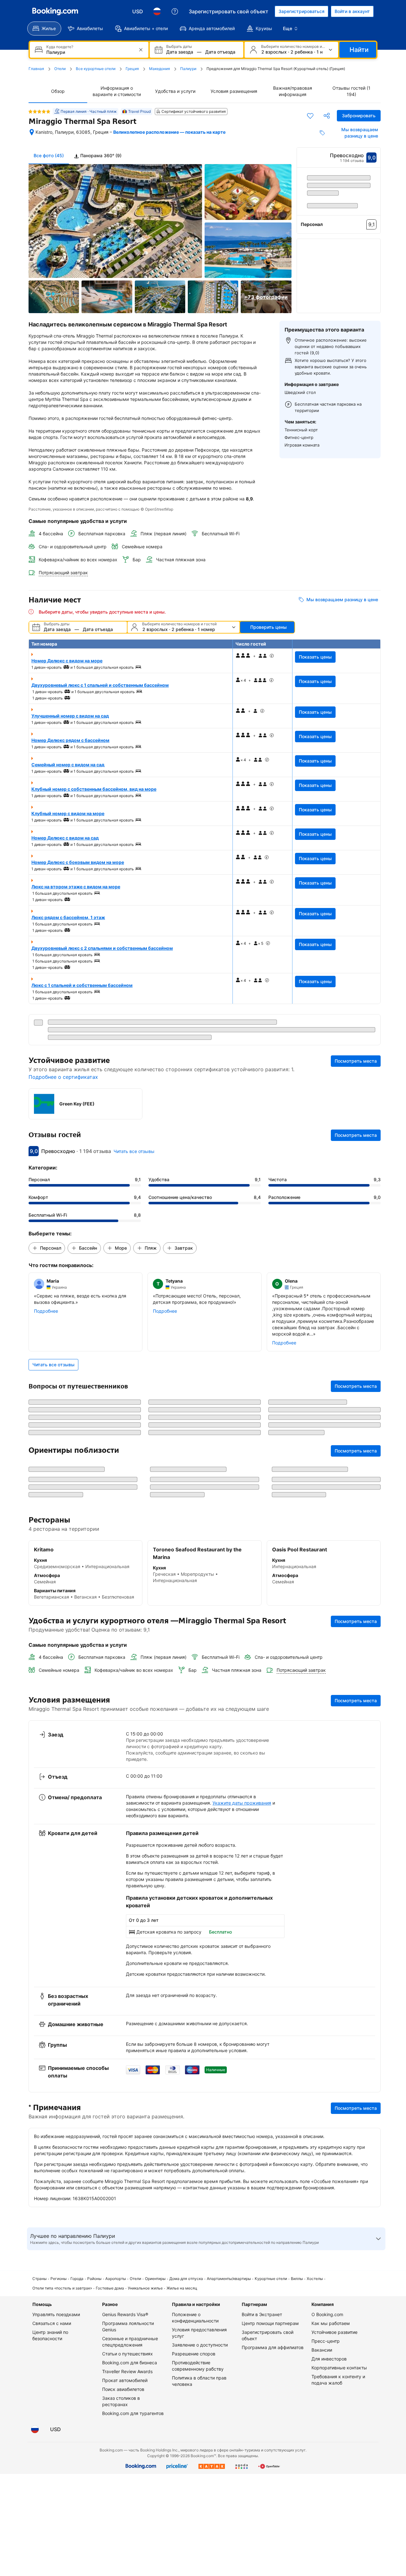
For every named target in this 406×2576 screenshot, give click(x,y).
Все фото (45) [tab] (49, 155)
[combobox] (90, 52)
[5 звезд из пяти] (39, 112)
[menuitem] (44, 29)
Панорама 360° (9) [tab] (100, 155)
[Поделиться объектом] (327, 116)
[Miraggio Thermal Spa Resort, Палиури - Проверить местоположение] (32, 132)
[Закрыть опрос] (372, 2537)
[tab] (98, 156)
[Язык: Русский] (157, 11)
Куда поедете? (60, 47)
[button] (339, 282)
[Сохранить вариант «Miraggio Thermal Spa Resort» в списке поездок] (310, 116)
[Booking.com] (55, 11)
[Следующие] (376, 205)
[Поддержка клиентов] (175, 11)
